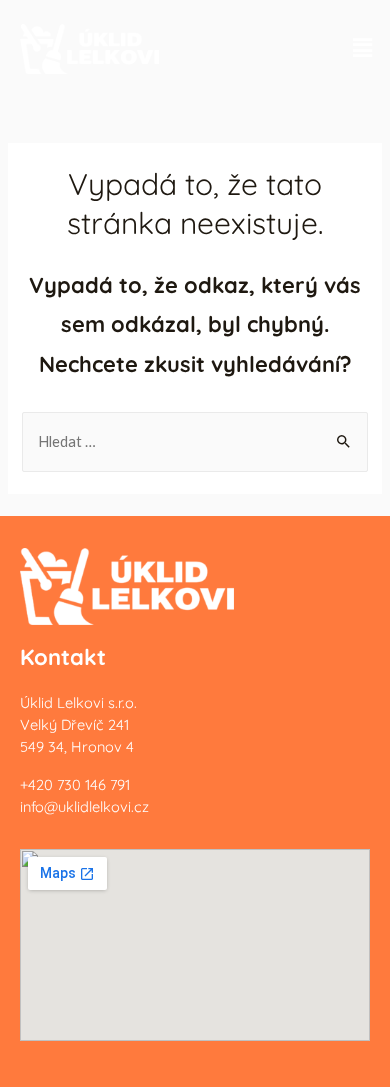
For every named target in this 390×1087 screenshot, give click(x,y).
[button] (363, 47)
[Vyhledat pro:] (194, 441)
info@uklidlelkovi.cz (84, 806)
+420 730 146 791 (75, 784)
